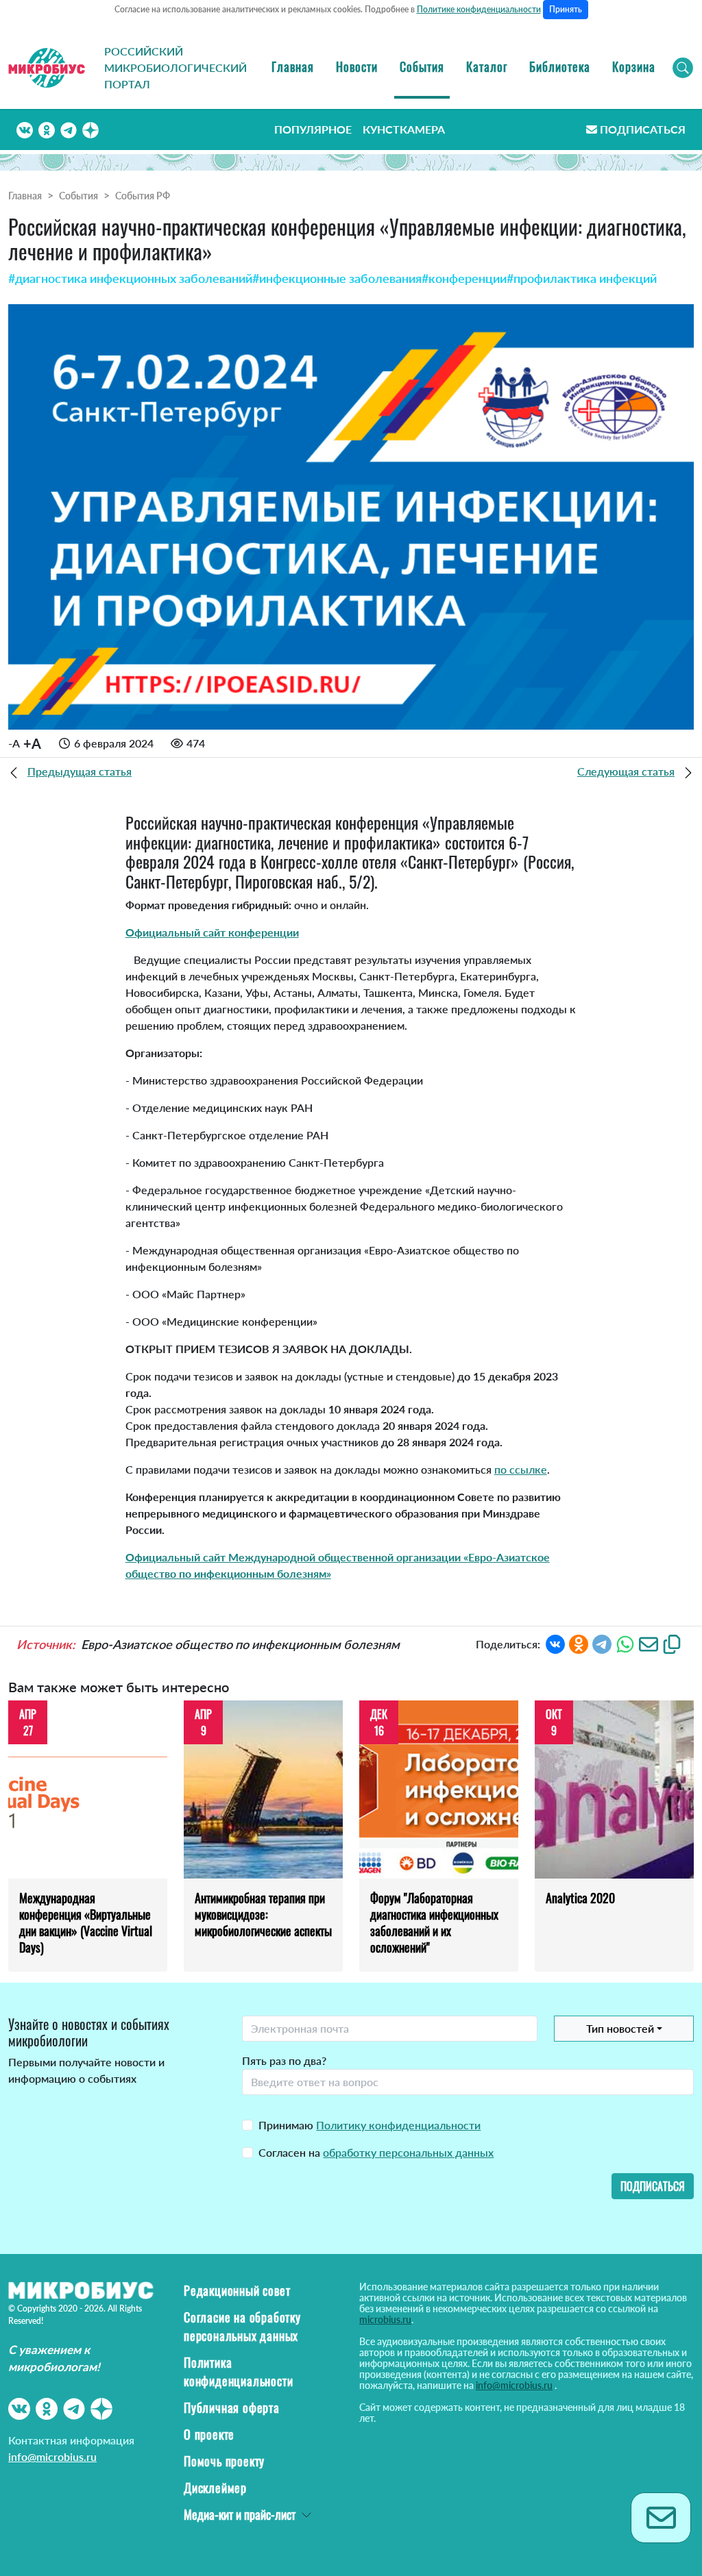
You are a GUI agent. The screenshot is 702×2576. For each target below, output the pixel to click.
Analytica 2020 (580, 1898)
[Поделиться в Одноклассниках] (579, 1643)
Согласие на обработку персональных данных (242, 2326)
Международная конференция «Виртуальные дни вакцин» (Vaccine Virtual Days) (86, 1922)
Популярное (313, 129)
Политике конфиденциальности (479, 9)
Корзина (634, 66)
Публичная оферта (232, 2407)
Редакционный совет (237, 2290)
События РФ (143, 196)
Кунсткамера (404, 129)
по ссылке (521, 1469)
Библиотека (560, 66)
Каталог (487, 66)
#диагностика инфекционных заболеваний (130, 278)
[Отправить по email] (649, 1643)
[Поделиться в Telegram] (602, 1643)
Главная (293, 66)
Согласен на (376, 2152)
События (422, 66)
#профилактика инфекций (582, 278)
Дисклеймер (215, 2488)
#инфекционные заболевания (337, 278)
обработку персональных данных (408, 2152)
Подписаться (643, 129)
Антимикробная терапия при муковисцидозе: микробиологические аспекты (263, 1914)
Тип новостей (620, 2028)
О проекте (209, 2434)
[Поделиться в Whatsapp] (625, 1643)
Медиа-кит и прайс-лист (240, 2514)
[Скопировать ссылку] (672, 1643)
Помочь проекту (224, 2461)
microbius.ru (385, 2319)
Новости (357, 66)
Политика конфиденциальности (238, 2371)
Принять (566, 9)
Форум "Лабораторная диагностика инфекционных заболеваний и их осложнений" (434, 1922)
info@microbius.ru (52, 2456)
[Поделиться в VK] (555, 1643)
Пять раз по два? (284, 2060)
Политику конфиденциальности (398, 2125)
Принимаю (370, 2125)
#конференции (464, 278)
